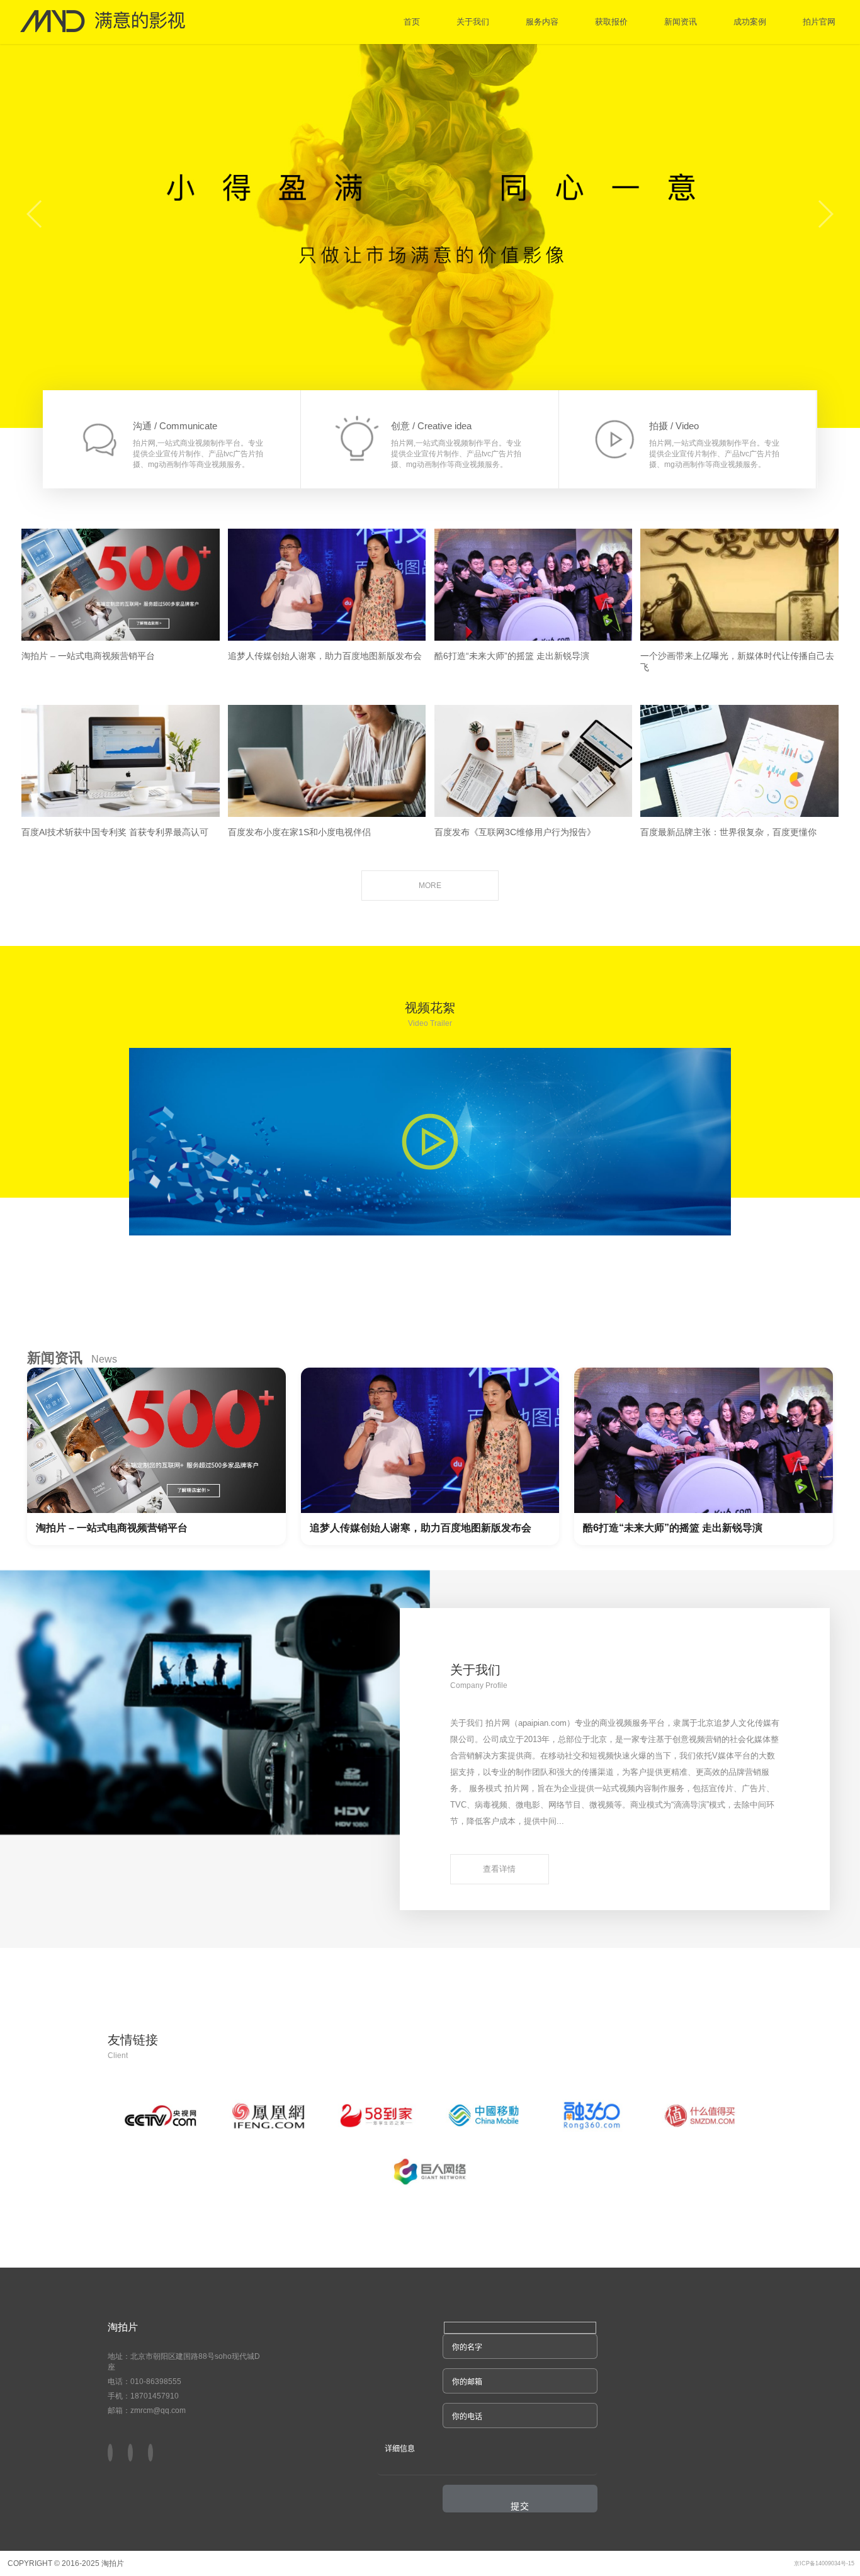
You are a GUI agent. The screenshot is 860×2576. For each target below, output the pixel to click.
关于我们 (473, 22)
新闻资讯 (681, 22)
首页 (412, 22)
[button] (150, 2454)
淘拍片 (123, 2327)
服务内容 (542, 22)
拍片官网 (819, 22)
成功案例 (750, 22)
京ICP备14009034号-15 (824, 2563)
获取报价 (611, 22)
